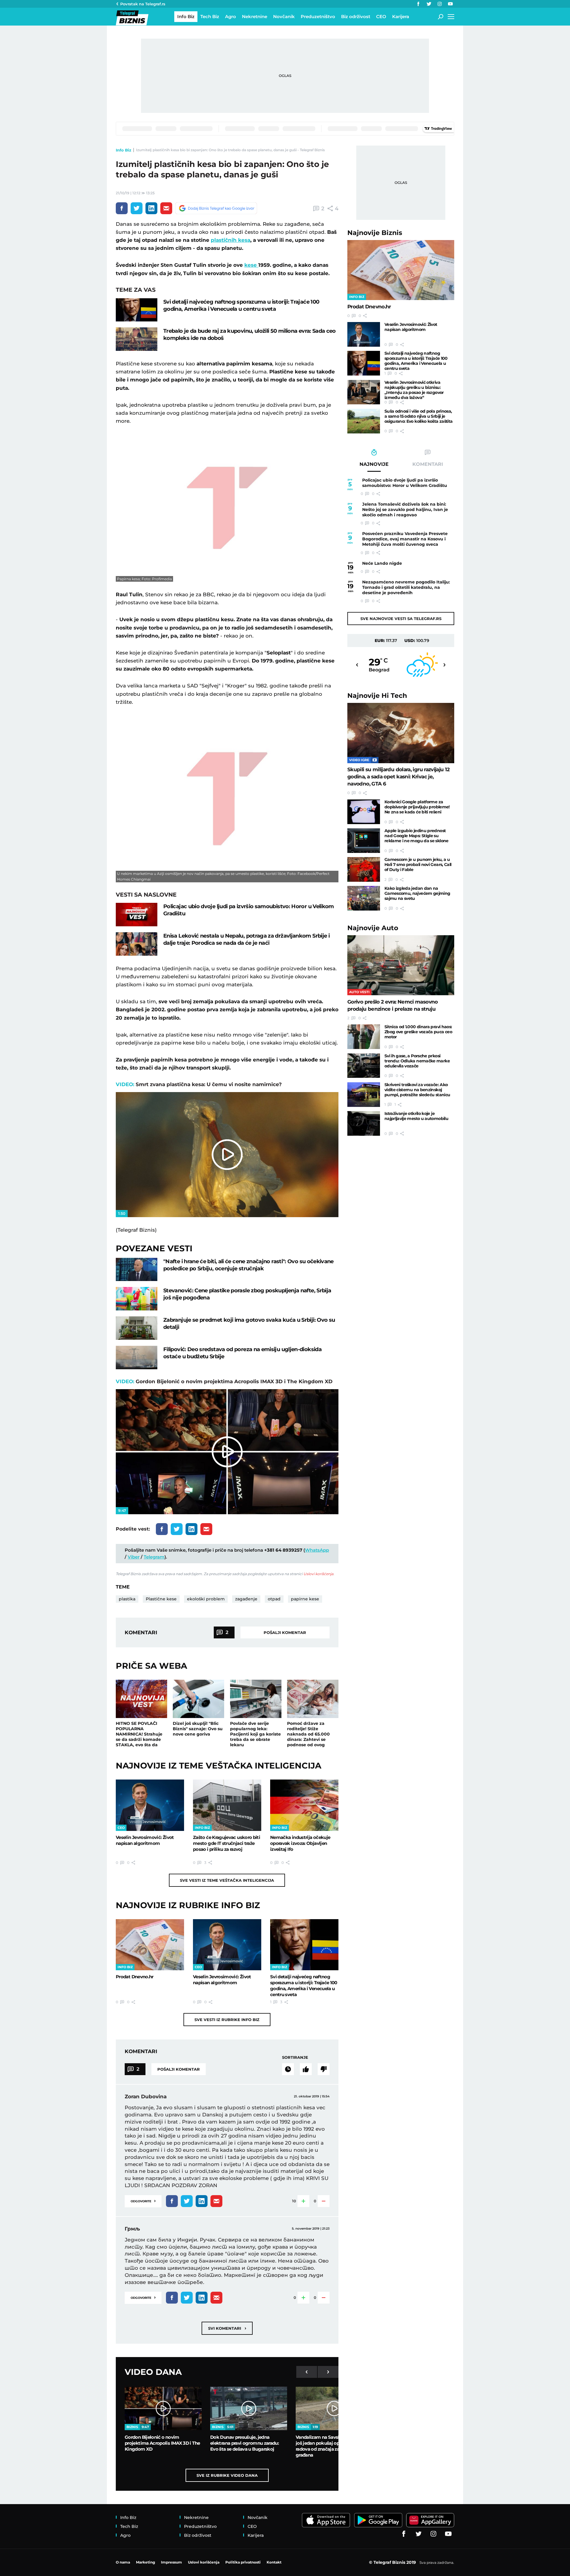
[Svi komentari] (288, 2069)
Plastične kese (161, 1599)
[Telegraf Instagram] (440, 4)
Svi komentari (227, 2328)
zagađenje (246, 1599)
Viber (134, 1557)
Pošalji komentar (285, 1632)
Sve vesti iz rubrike (227, 2020)
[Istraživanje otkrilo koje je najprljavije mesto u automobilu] (364, 1123)
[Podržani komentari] (306, 2069)
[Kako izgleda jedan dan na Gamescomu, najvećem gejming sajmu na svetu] (364, 898)
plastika (127, 1599)
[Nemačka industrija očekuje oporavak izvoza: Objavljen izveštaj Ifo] (304, 1805)
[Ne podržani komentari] (324, 2069)
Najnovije (375, 233)
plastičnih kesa (231, 240)
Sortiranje (295, 2057)
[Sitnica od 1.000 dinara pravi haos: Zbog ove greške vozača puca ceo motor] (364, 1037)
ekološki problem (206, 1599)
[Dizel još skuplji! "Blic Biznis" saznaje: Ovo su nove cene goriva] (198, 1699)
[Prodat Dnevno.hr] (150, 1945)
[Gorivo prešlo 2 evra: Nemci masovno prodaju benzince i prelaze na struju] (401, 965)
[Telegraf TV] (450, 4)
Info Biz (123, 150)
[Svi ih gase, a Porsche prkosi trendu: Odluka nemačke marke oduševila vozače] (364, 1066)
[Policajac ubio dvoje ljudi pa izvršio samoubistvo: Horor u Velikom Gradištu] (137, 915)
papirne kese (305, 1599)
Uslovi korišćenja (318, 1574)
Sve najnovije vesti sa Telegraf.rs (401, 619)
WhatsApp (317, 1550)
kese (251, 265)
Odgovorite (143, 2201)
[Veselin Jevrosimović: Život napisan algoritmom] (150, 1805)
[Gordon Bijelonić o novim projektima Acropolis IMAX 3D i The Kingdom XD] (163, 2408)
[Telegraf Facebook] (418, 4)
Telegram (154, 1557)
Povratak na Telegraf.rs (143, 4)
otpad (274, 1599)
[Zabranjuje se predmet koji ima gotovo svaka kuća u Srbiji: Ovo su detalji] (137, 1328)
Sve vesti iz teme (227, 1880)
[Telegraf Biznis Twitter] (429, 4)
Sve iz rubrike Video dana (227, 2475)
